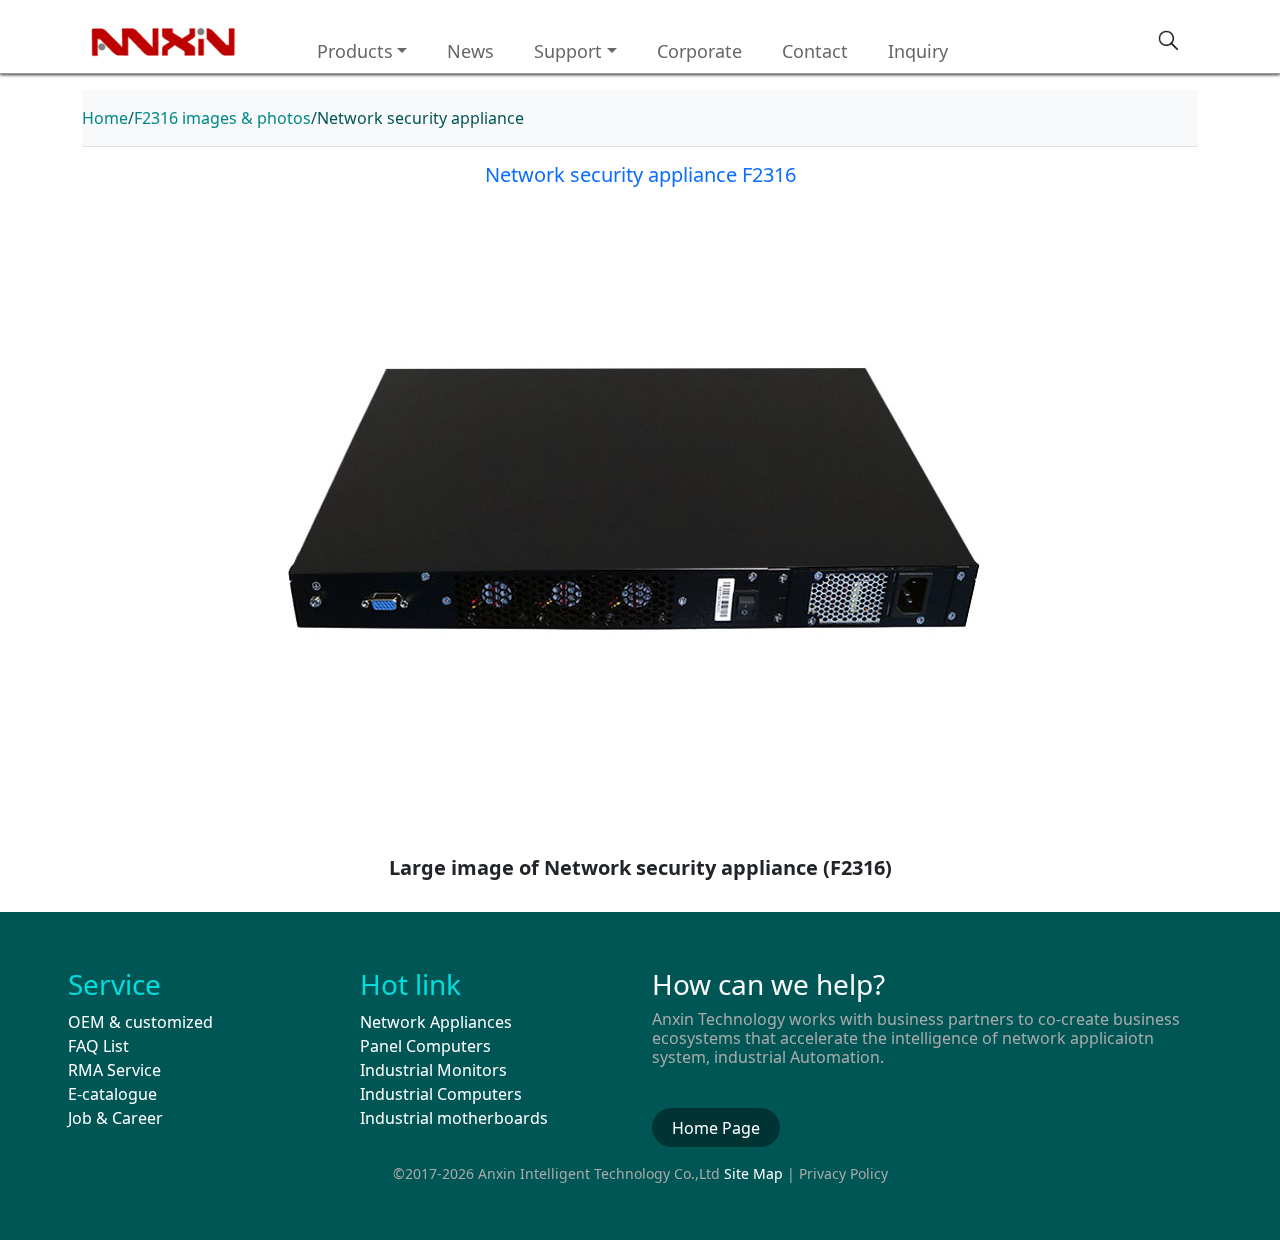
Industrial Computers (441, 1094)
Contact (815, 51)
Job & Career (115, 1118)
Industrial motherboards (454, 1118)
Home (105, 118)
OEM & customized (140, 1022)
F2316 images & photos (222, 118)
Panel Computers (425, 1046)
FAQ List (98, 1046)
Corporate (699, 51)
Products (355, 51)
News (470, 51)
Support (568, 51)
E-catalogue (112, 1094)
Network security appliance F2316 (640, 174)
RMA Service (114, 1070)
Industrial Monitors (433, 1070)
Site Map (753, 1173)
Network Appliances (436, 1022)
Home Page (716, 1128)
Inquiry (918, 51)
